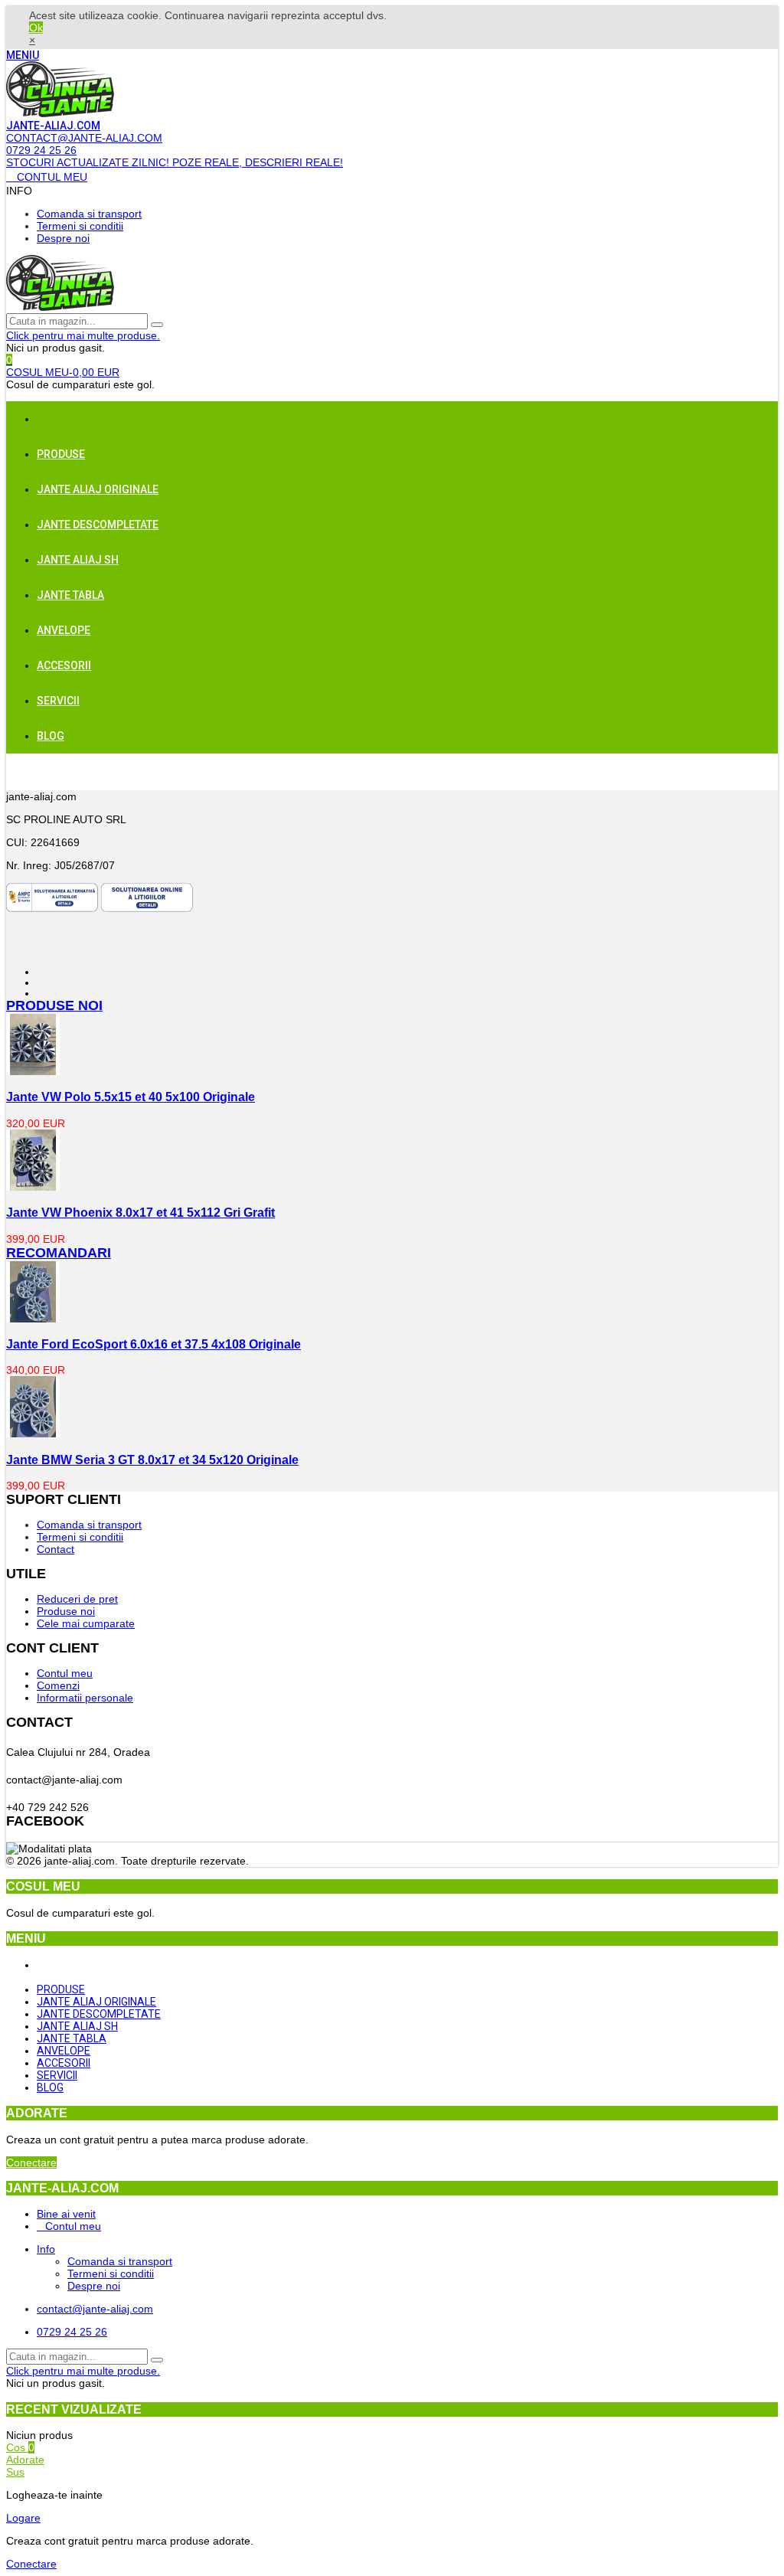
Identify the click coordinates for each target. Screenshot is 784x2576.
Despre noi (63, 238)
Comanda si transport (89, 214)
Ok (36, 28)
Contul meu (65, 1673)
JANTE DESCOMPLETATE (98, 525)
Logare (23, 2518)
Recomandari (59, 1253)
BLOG (51, 736)
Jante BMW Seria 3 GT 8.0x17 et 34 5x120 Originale (152, 1460)
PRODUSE (61, 454)
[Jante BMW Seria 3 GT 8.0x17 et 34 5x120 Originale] (33, 1433)
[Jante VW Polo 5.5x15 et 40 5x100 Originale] (33, 1071)
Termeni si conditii (80, 226)
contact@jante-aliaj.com (95, 2309)
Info (46, 2249)
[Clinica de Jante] (60, 113)
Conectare (31, 2162)
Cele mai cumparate (86, 1623)
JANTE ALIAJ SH (78, 560)
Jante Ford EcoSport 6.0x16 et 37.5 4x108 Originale (154, 1344)
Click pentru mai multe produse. (83, 335)
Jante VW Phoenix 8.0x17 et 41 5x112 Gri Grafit (140, 1212)
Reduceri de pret (77, 1599)
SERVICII (58, 701)
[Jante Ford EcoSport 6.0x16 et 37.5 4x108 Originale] (33, 1319)
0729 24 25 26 (72, 2332)
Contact (56, 1549)
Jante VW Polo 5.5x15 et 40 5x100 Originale (131, 1097)
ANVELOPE (64, 630)
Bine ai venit (66, 2214)
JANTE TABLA (70, 595)
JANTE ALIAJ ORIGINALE (98, 489)
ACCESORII (64, 665)
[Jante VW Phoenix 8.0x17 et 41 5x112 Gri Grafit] (33, 1187)
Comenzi (58, 1685)
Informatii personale (85, 1698)
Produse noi (54, 1005)
